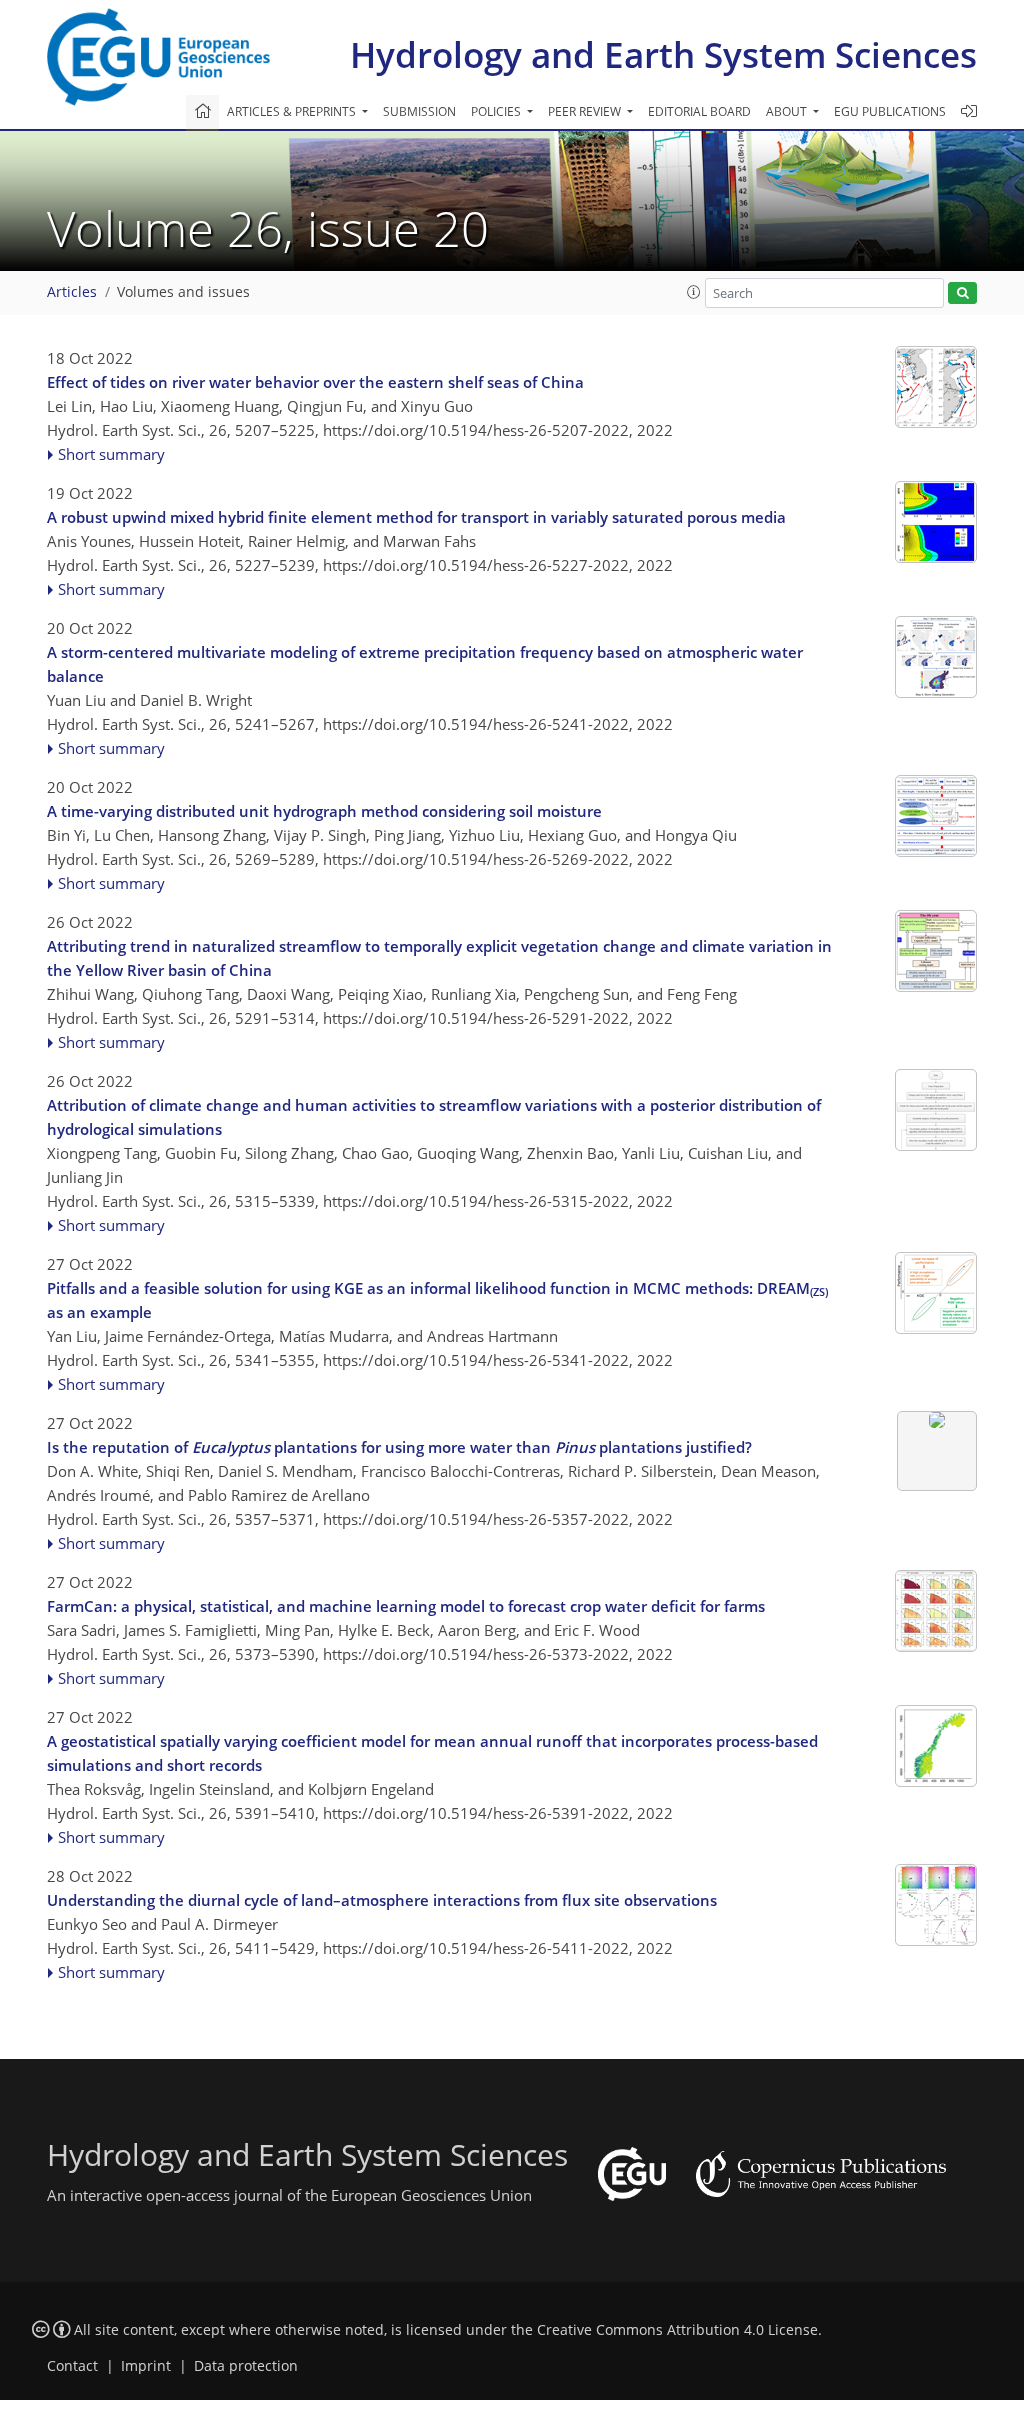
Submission (419, 111)
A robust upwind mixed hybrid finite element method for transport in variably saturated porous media (416, 517)
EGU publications (890, 111)
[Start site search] (962, 293)
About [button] (788, 111)
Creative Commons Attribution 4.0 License (677, 2330)
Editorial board (699, 111)
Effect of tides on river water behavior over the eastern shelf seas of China (315, 382)
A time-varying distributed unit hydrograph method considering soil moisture (324, 811)
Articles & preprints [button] (293, 111)
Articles (72, 292)
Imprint (146, 2366)
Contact (72, 2366)
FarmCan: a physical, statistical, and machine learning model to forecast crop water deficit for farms (406, 1606)
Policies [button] (497, 111)
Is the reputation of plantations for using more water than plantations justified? (399, 1447)
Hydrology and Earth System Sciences (663, 54)
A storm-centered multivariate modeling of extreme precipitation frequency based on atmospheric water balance (425, 664)
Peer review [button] (586, 111)
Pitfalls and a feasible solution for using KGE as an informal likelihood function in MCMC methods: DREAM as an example (437, 1300)
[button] (694, 292)
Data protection (246, 2366)
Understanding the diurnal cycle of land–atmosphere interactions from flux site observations (382, 1900)
